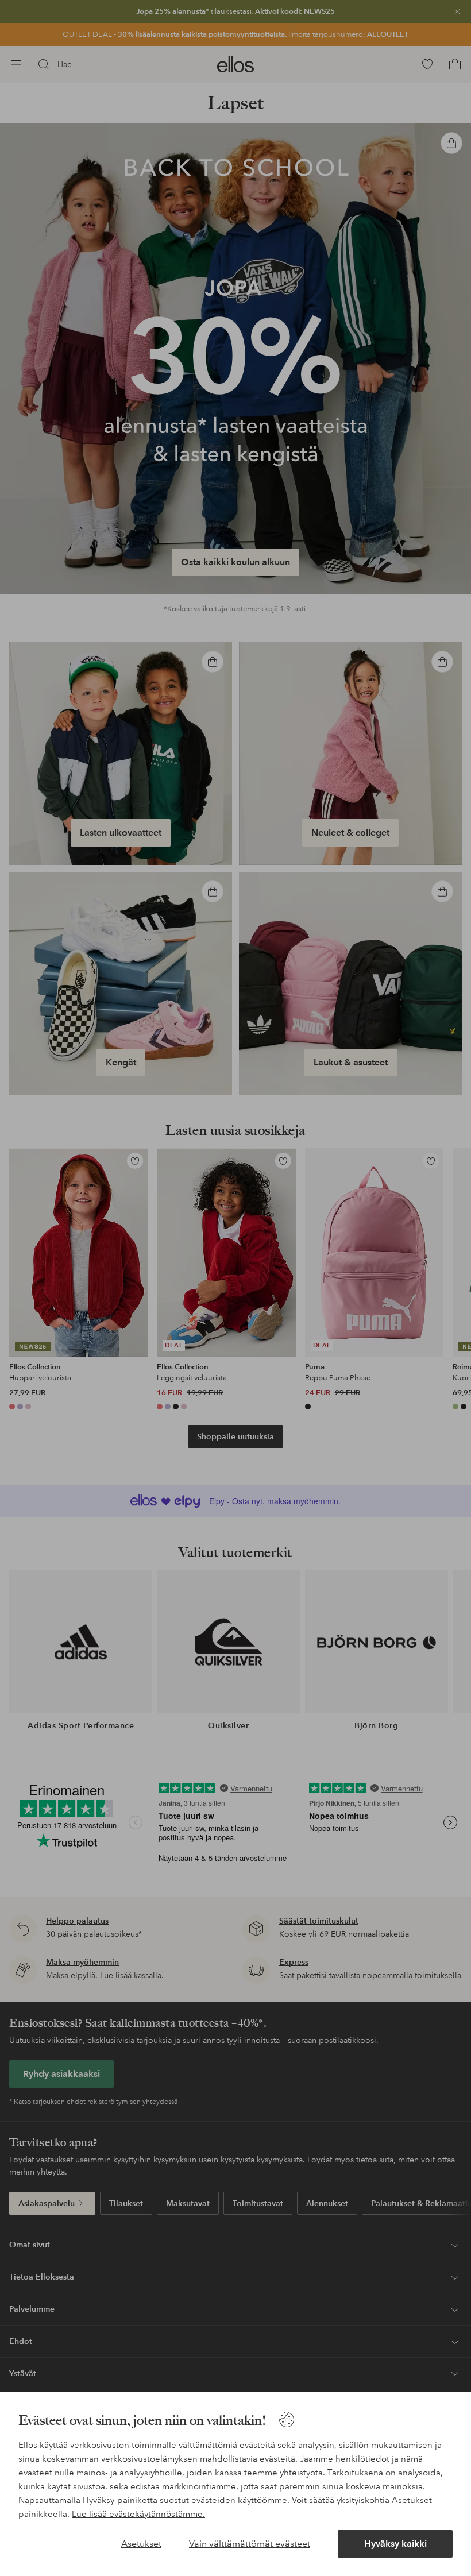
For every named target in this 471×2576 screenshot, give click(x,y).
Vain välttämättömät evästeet (250, 2544)
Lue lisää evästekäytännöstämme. (138, 2514)
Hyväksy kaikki (395, 2544)
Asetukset (141, 2544)
